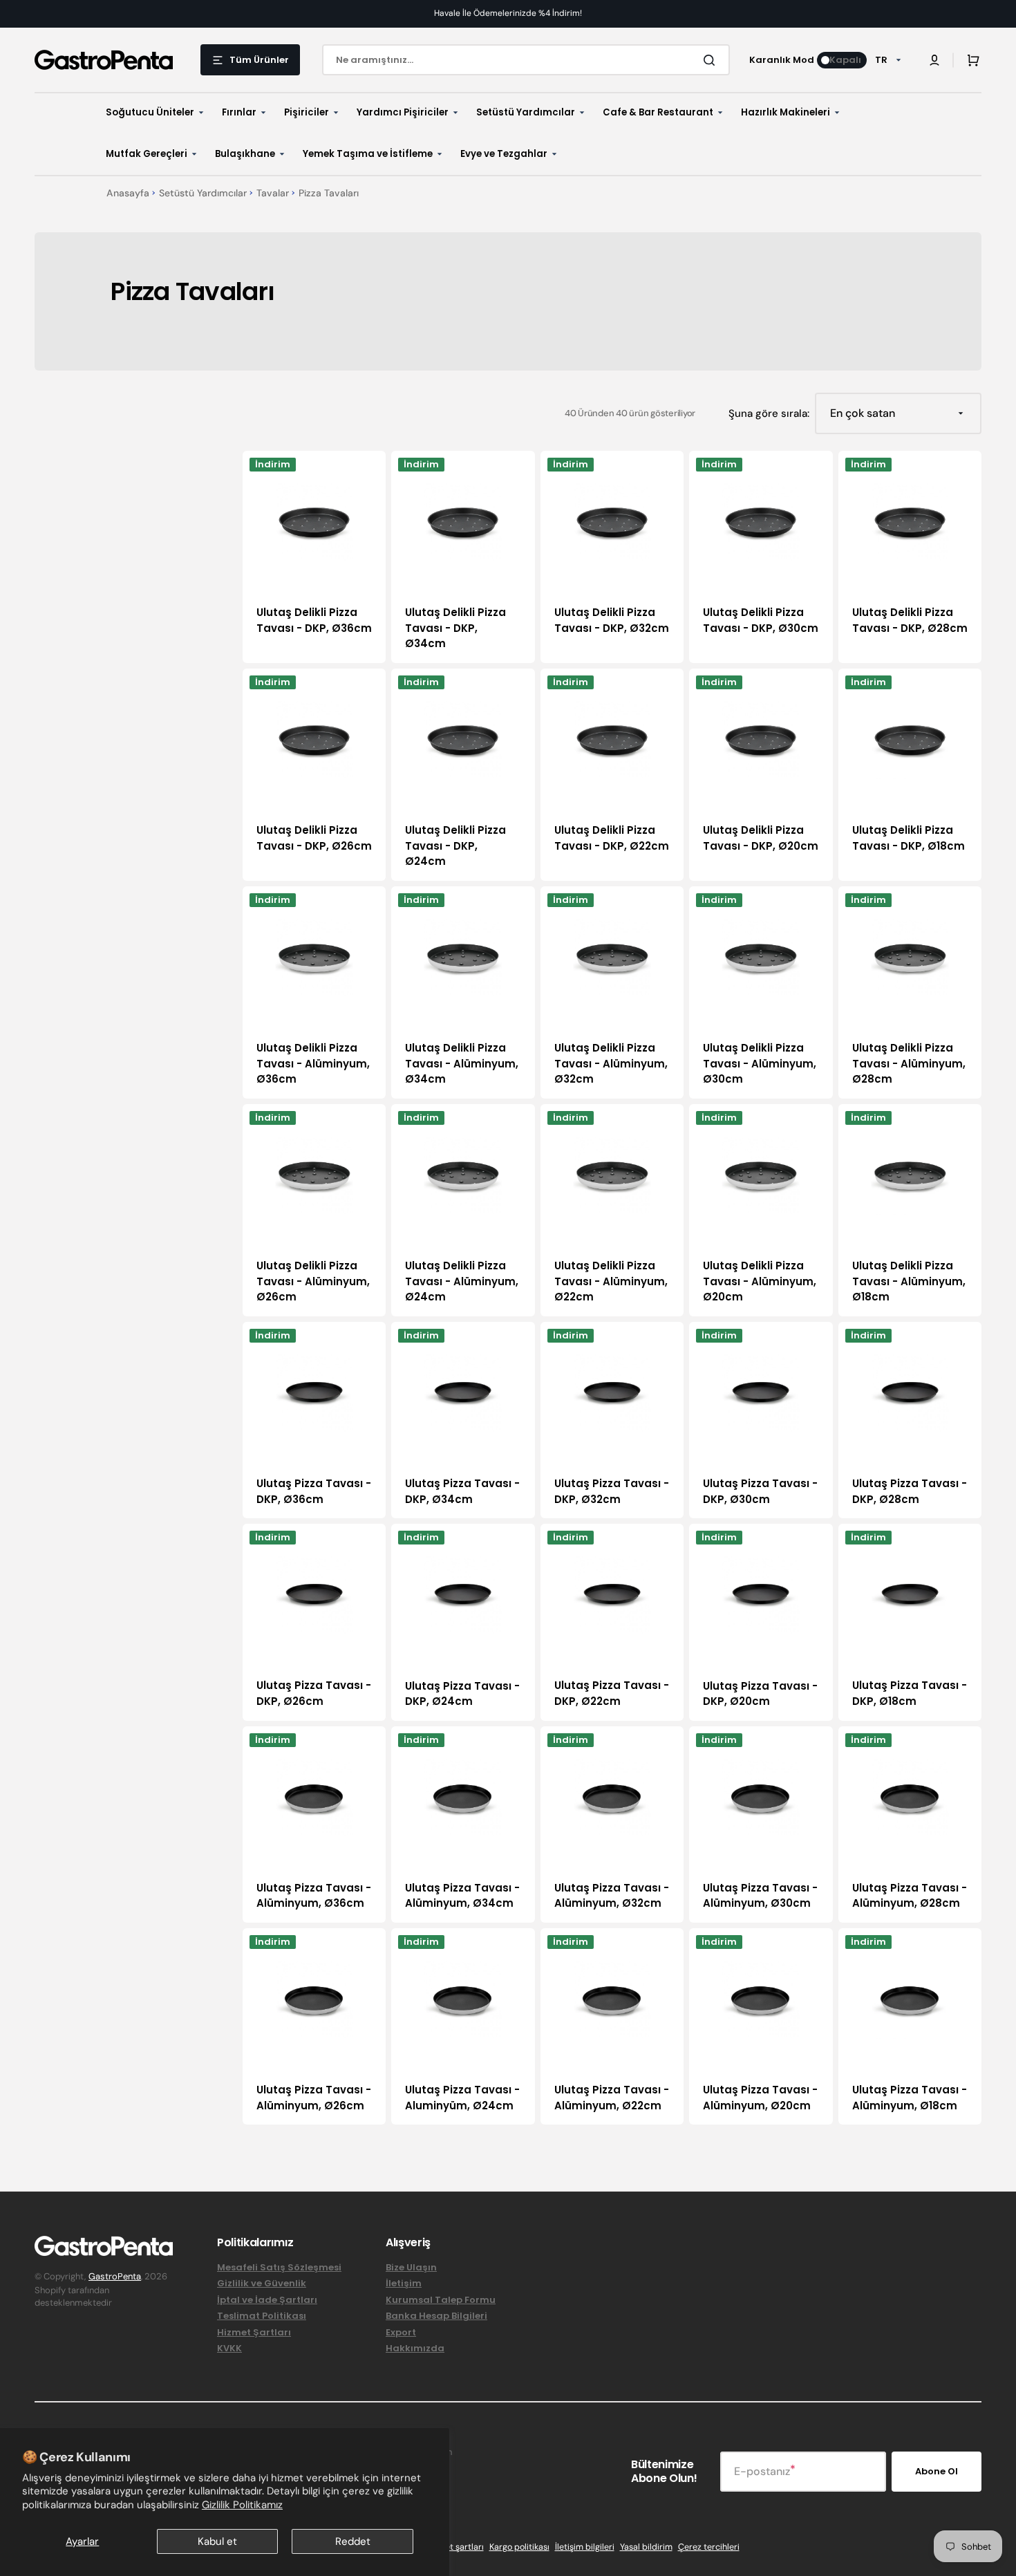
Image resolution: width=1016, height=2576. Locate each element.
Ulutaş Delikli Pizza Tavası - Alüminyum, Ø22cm (611, 1281)
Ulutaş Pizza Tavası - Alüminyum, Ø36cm (314, 1896)
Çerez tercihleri (709, 2547)
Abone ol (937, 2471)
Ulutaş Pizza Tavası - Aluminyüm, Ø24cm (462, 2098)
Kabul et (217, 2541)
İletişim (404, 2283)
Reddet (353, 2541)
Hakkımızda (415, 2348)
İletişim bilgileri (585, 2547)
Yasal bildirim (646, 2547)
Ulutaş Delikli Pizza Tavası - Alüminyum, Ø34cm (462, 1063)
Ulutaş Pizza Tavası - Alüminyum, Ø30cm (760, 1896)
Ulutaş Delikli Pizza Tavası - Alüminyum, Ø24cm (462, 1281)
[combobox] (526, 60)
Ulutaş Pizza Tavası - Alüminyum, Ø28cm (910, 1896)
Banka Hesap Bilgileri (436, 2316)
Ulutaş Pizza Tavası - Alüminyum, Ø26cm (314, 2098)
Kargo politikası (519, 2547)
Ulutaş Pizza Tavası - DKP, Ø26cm (314, 1693)
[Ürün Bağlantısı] (314, 557)
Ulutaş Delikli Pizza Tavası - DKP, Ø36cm (314, 620)
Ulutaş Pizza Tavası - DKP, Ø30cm (760, 1491)
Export (401, 2332)
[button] (934, 60)
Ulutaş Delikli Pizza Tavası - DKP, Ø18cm (909, 838)
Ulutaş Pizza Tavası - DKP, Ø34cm (462, 1491)
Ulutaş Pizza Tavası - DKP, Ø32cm (612, 1491)
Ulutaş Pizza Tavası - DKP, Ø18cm (910, 1693)
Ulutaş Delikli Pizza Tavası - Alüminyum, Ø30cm (760, 1063)
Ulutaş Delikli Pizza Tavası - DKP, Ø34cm (455, 628)
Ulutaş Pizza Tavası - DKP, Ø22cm (612, 1693)
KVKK (229, 2348)
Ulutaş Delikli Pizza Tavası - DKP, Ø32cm (612, 620)
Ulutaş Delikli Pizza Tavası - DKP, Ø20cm (761, 838)
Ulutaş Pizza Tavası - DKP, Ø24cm (462, 1694)
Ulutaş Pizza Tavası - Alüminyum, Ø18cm (910, 2098)
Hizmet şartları (454, 2547)
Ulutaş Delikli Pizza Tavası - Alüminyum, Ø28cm (909, 1063)
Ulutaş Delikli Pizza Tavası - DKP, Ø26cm (314, 838)
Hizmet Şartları (254, 2332)
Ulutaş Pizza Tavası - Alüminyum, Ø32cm (612, 1896)
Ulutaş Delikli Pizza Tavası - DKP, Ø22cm (612, 838)
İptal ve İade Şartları (267, 2300)
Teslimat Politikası (262, 2316)
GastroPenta (115, 2276)
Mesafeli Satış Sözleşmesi (279, 2268)
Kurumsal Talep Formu (441, 2300)
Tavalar (273, 193)
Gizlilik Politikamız (242, 2505)
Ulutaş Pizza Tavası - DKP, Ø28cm (910, 1491)
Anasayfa (128, 193)
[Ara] (712, 60)
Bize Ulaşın (411, 2268)
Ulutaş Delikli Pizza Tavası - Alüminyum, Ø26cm (313, 1281)
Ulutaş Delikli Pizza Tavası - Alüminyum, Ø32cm (611, 1063)
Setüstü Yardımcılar (203, 193)
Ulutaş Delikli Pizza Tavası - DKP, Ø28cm (910, 620)
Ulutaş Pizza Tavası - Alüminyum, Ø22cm (612, 2098)
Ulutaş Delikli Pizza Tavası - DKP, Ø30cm (761, 620)
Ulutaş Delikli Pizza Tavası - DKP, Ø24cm (455, 846)
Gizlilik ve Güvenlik (262, 2283)
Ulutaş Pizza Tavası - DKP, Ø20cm (760, 1694)
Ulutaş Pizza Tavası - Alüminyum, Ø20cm (760, 2098)
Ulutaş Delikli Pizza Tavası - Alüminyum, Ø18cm (909, 1281)
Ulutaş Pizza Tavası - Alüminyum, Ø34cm (462, 1896)
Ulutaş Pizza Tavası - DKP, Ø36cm (314, 1491)
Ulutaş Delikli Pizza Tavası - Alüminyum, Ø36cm (313, 1063)
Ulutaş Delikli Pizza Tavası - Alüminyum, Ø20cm (760, 1281)
